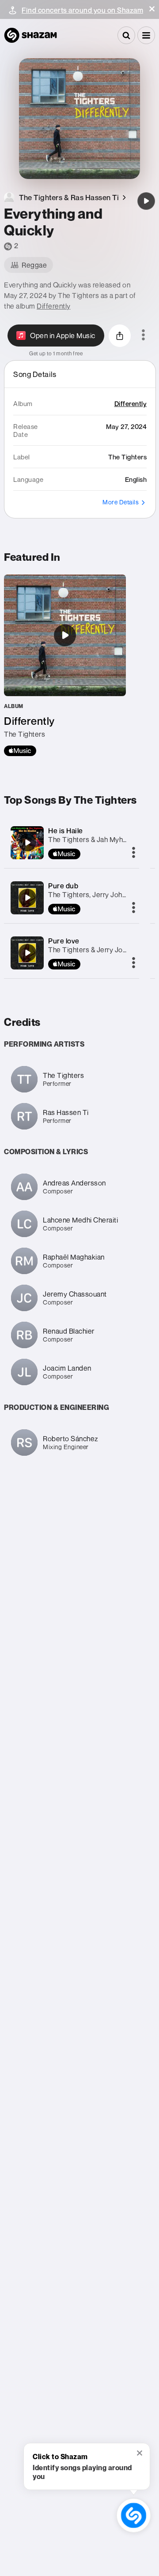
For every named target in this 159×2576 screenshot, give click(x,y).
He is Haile (66, 831)
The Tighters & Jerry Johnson (95, 950)
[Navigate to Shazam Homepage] (30, 35)
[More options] (143, 336)
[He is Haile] (27, 843)
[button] (152, 9)
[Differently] (65, 665)
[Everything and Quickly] (146, 201)
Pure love (64, 941)
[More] (134, 853)
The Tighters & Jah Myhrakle (93, 839)
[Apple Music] (20, 751)
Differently (54, 306)
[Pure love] (27, 953)
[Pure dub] (27, 898)
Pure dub (63, 886)
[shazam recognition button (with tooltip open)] (133, 2515)
